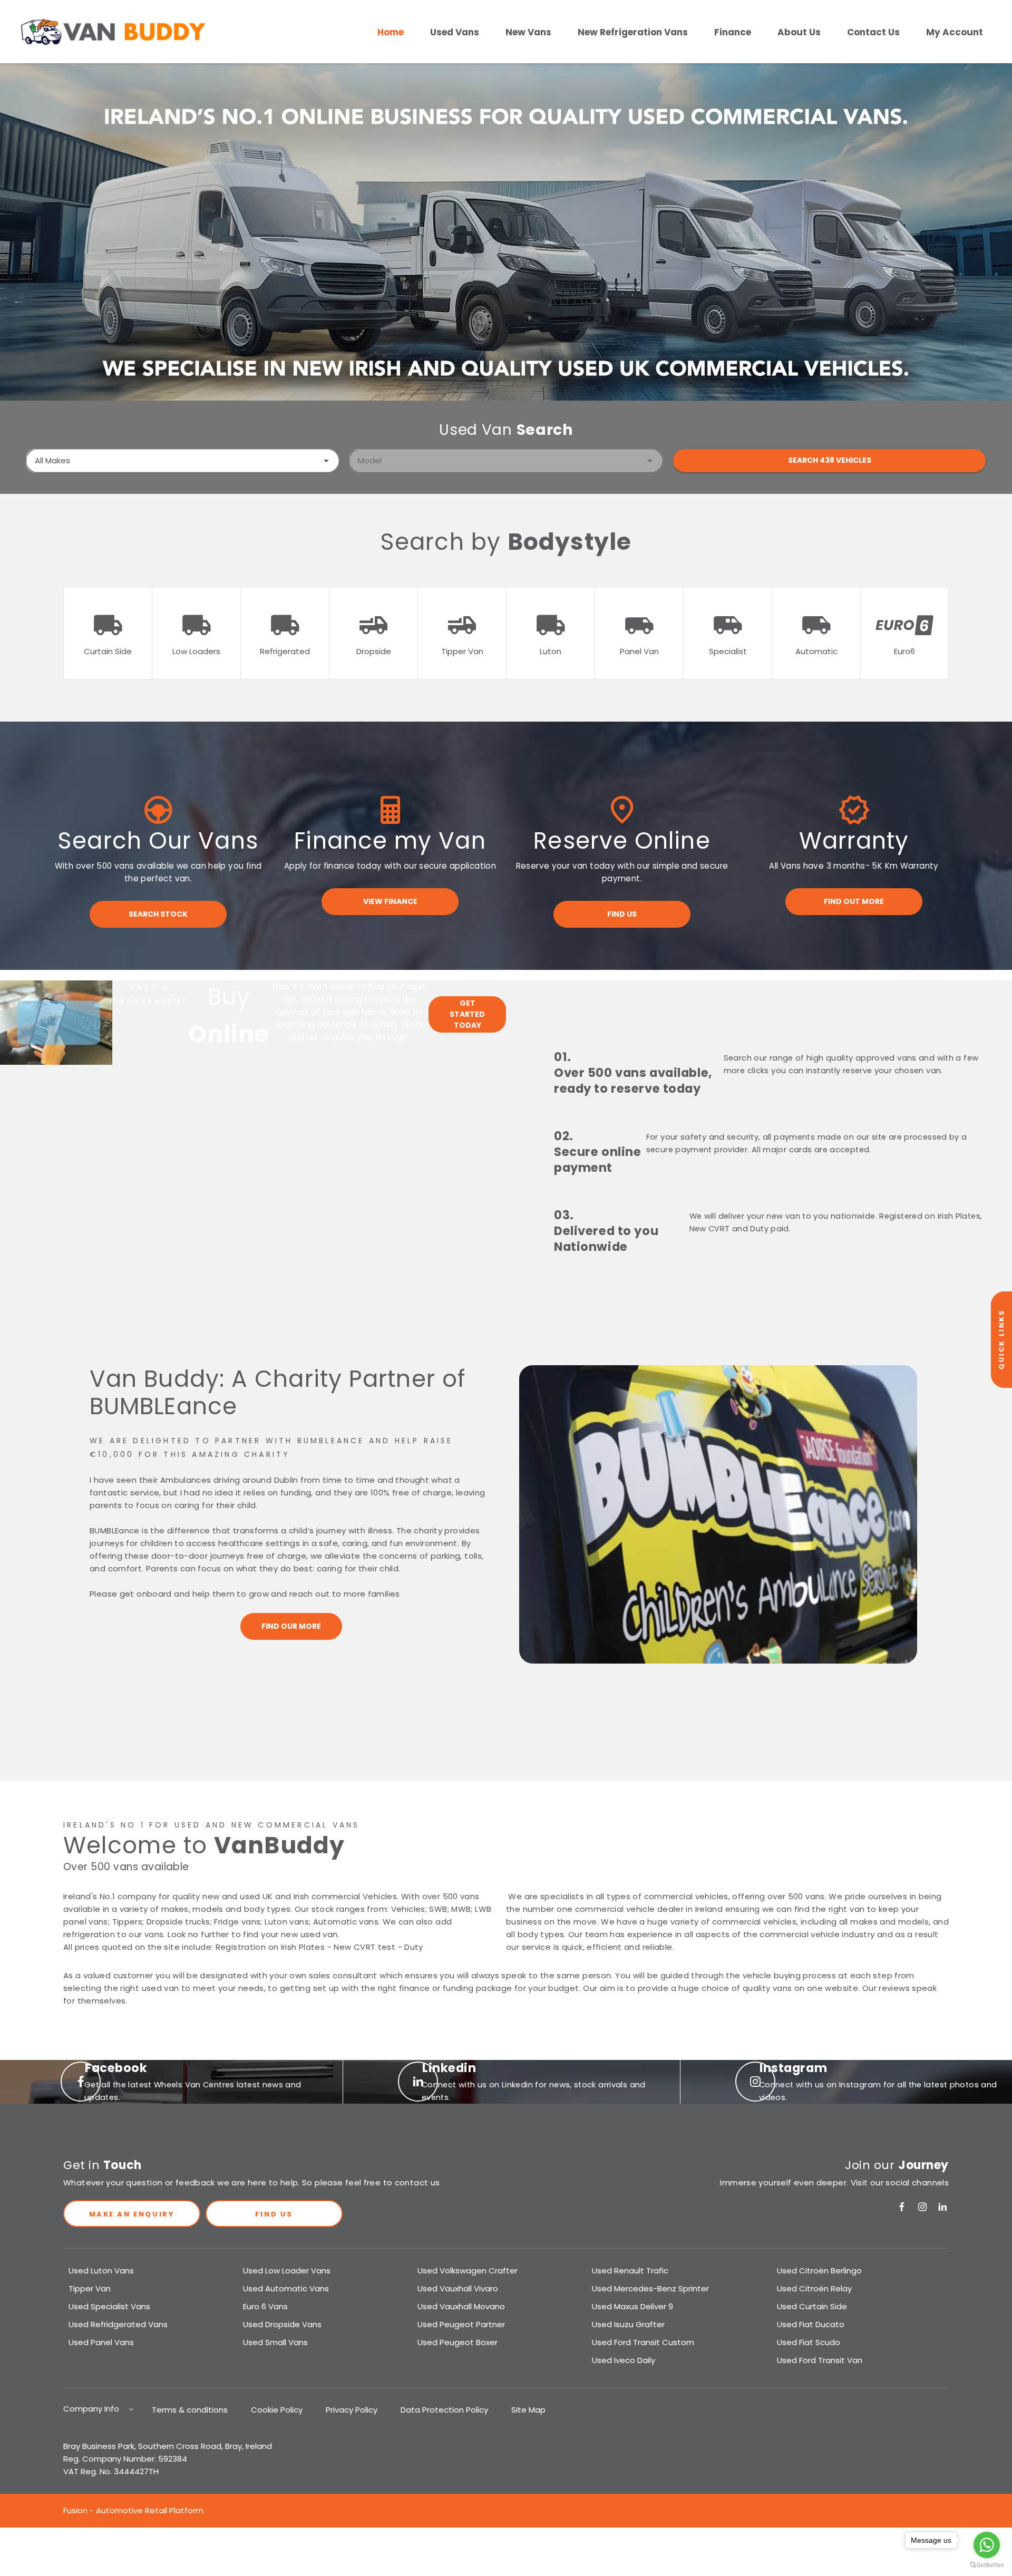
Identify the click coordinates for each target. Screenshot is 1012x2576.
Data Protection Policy (444, 2410)
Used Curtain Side (812, 2306)
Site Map (528, 2410)
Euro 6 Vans (265, 2306)
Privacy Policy (352, 2410)
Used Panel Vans (101, 2342)
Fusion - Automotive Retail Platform (133, 2510)
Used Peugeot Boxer (458, 2342)
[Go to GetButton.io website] (987, 2565)
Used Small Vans (275, 2342)
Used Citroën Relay (814, 2288)
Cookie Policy (277, 2410)
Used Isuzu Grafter (628, 2324)
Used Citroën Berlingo (819, 2271)
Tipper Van (90, 2288)
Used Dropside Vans (282, 2324)
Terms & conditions (190, 2410)
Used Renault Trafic (630, 2271)
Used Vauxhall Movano (461, 2306)
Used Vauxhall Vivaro (458, 2288)
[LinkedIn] (942, 2207)
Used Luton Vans (101, 2271)
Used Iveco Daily (624, 2360)
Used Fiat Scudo (809, 2342)
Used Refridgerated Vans (118, 2324)
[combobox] (183, 461)
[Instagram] (922, 2207)
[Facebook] (902, 2207)
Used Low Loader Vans (287, 2271)
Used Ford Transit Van (820, 2360)
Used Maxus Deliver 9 (632, 2306)
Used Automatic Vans (286, 2288)
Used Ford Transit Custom (643, 2342)
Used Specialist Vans (109, 2306)
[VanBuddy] (113, 32)
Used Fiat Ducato (811, 2324)
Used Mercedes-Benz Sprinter (650, 2288)
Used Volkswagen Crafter (468, 2271)
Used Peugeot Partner (461, 2324)
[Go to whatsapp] (987, 2545)
